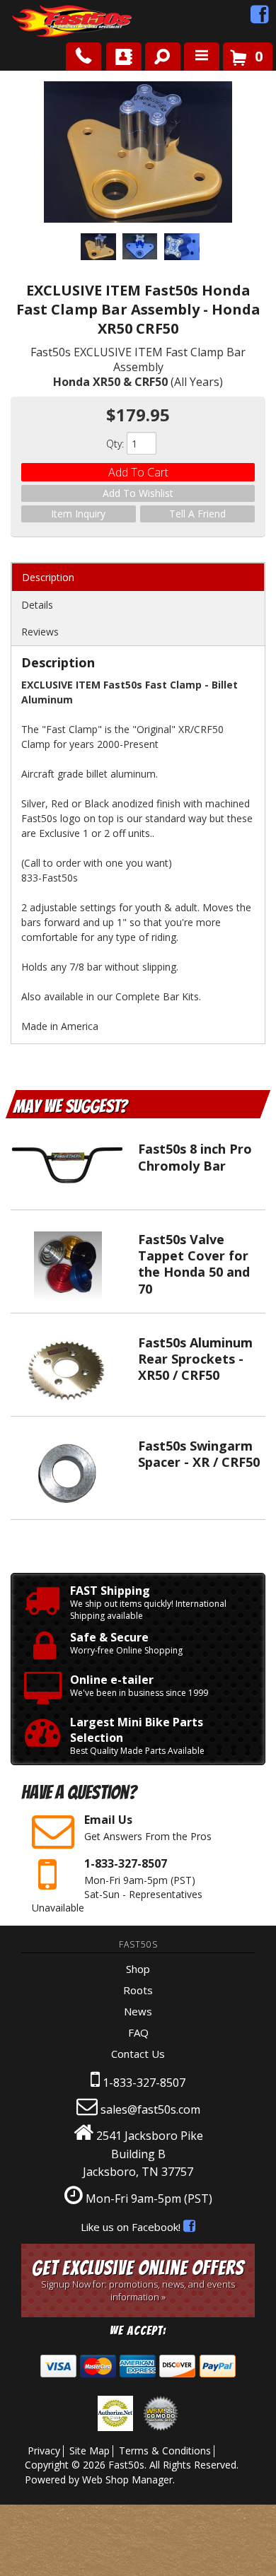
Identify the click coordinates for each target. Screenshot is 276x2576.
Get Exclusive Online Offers (138, 2280)
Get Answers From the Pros (148, 1827)
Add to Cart (138, 472)
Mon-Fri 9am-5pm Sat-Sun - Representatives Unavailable (117, 1885)
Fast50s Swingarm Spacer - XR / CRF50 (199, 1454)
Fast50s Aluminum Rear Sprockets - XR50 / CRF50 (195, 1359)
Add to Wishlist (138, 493)
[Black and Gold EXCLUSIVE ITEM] (138, 154)
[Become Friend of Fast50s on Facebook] (260, 18)
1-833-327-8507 (144, 2083)
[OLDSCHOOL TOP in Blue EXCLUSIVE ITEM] (140, 248)
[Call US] (84, 57)
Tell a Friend (197, 514)
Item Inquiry (78, 514)
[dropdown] (202, 57)
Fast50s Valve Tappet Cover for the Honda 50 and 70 (194, 1264)
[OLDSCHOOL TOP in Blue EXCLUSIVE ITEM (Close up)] (182, 249)
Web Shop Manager (127, 2480)
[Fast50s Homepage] (46, 22)
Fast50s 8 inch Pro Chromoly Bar (195, 1157)
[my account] (124, 57)
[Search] (157, 54)
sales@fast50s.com (150, 2109)
